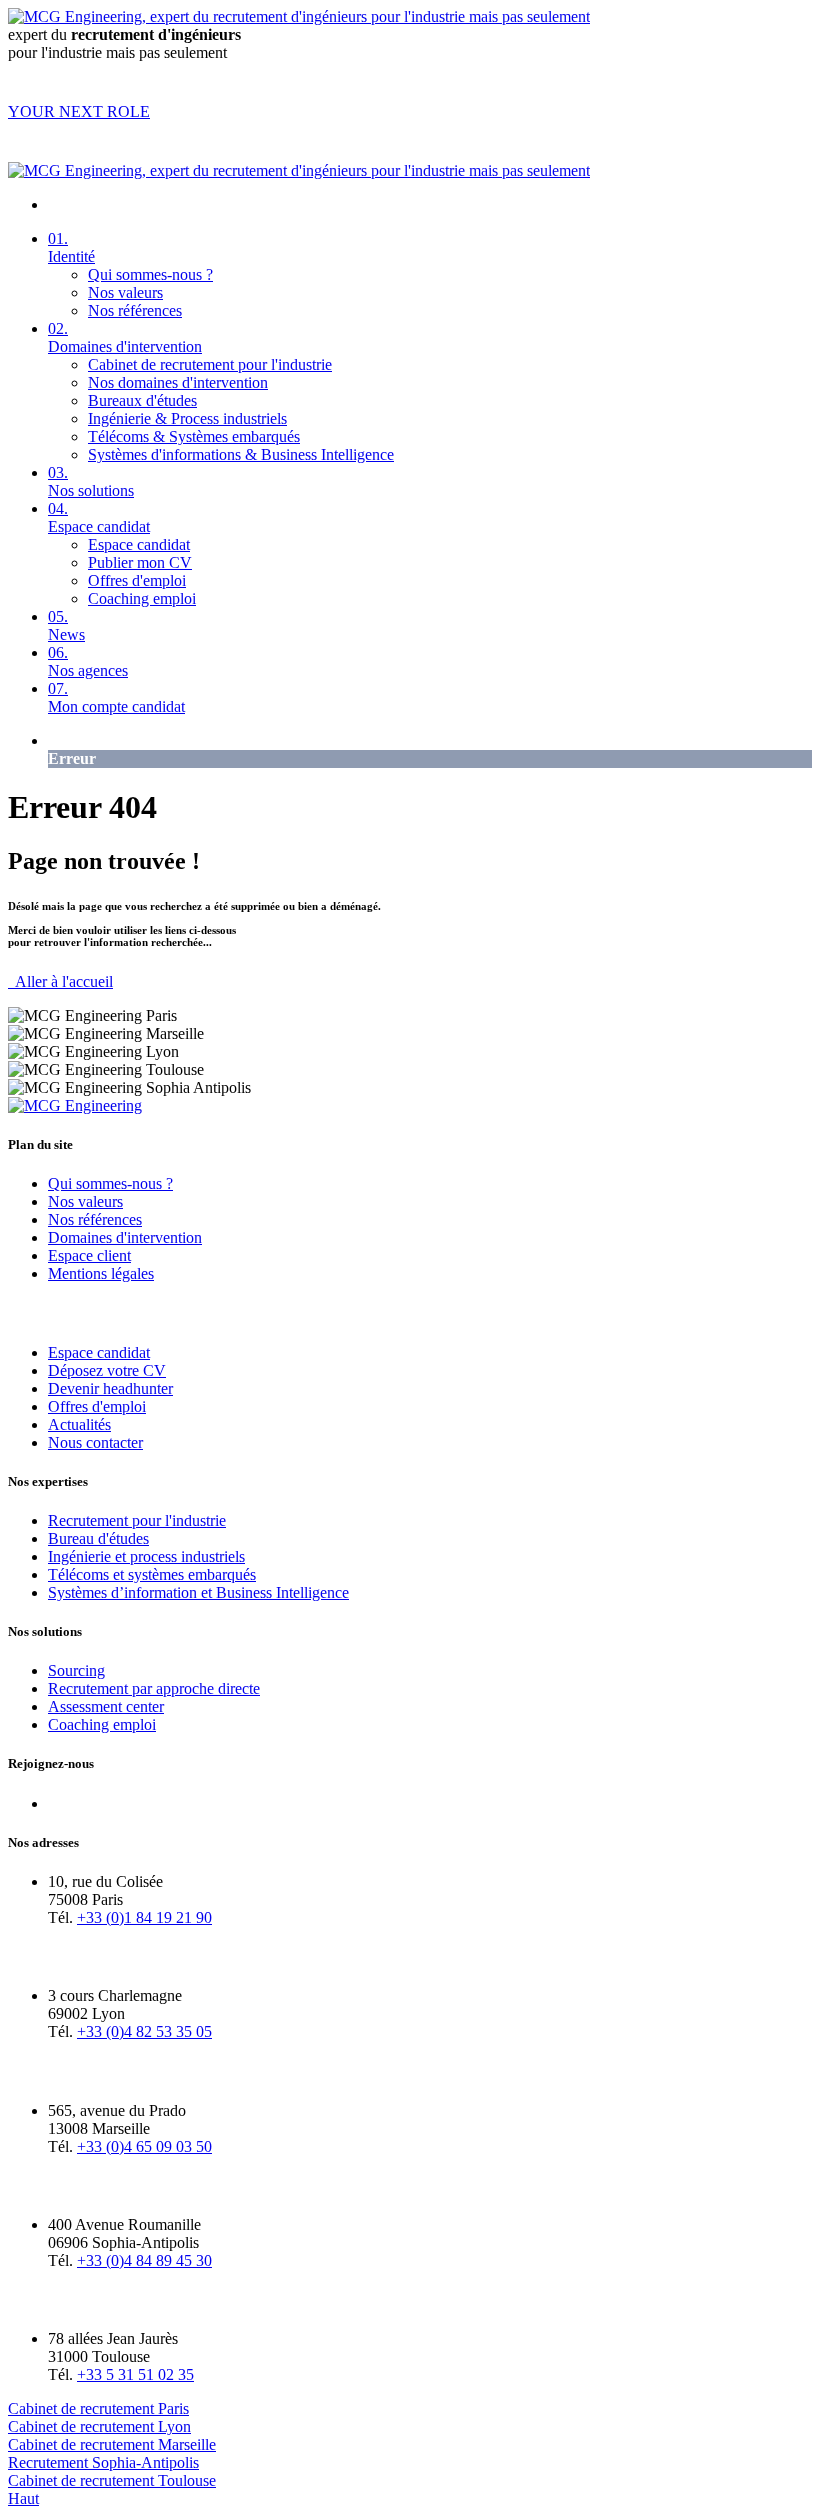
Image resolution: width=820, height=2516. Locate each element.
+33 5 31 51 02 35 (135, 2374)
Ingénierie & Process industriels (187, 418)
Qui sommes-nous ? (150, 274)
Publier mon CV (140, 562)
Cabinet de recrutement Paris (98, 2408)
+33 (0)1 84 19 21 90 (144, 1917)
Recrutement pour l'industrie (137, 1520)
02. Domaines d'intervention (125, 337)
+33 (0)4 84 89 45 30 (144, 2260)
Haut (23, 2498)
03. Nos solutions (91, 481)
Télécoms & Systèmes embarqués (194, 436)
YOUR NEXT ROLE (79, 111)
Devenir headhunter (110, 1388)
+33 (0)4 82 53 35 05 (144, 2031)
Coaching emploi (142, 598)
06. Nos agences (88, 661)
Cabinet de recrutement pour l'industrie (210, 364)
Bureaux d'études (142, 400)
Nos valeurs (125, 292)
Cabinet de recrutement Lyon (99, 2426)
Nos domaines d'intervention (178, 382)
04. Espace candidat (99, 517)
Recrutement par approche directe (154, 1688)
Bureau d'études (98, 1538)
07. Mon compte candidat (116, 697)
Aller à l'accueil (60, 981)
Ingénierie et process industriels (146, 1556)
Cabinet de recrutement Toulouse (112, 2480)
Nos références (135, 310)
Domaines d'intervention (125, 1237)
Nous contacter (95, 1442)
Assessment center (106, 1706)
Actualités (79, 1424)
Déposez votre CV (107, 1370)
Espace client (89, 1255)
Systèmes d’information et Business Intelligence (198, 1592)
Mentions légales (101, 1273)
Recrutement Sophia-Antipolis (103, 2462)
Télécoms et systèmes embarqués (152, 1574)
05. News (66, 625)
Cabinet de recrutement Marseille (112, 2444)
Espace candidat (139, 544)
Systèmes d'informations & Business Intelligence (241, 454)
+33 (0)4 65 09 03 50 (144, 2146)
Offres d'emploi (137, 580)
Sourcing (76, 1670)
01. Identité (71, 247)
